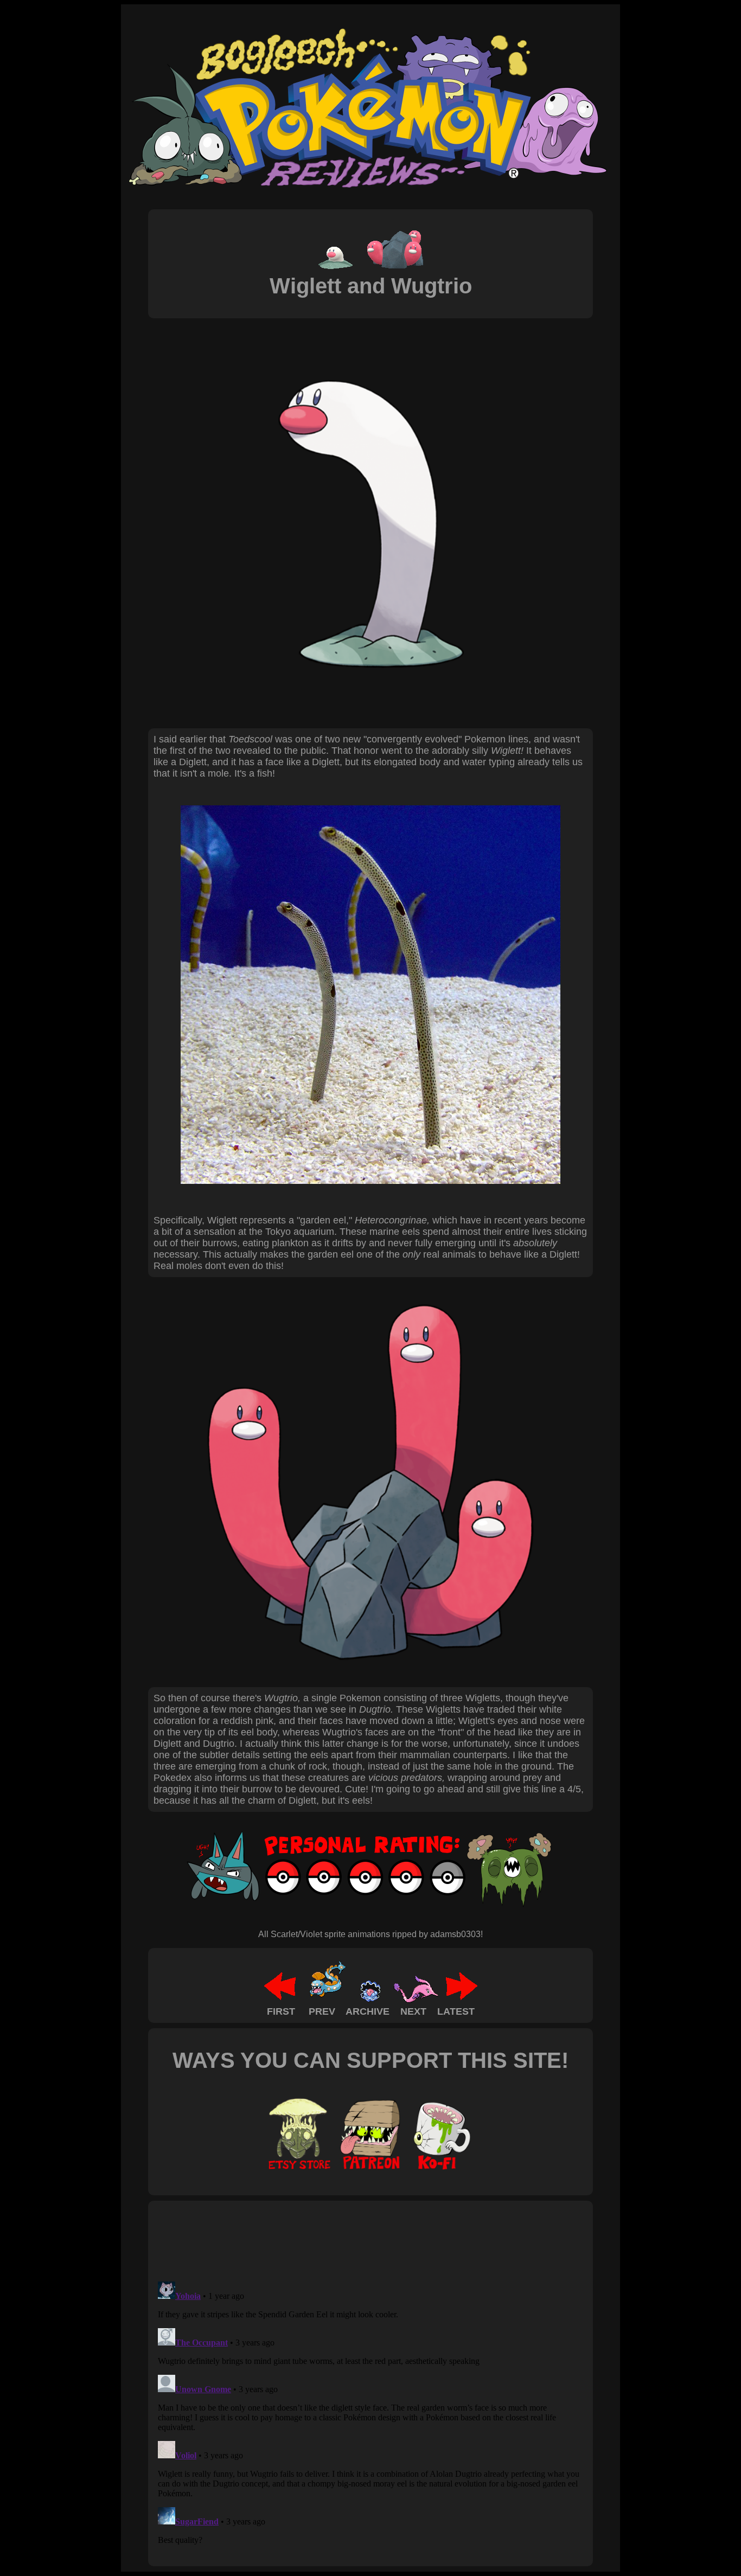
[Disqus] (370, 2413)
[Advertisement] (351, 2240)
